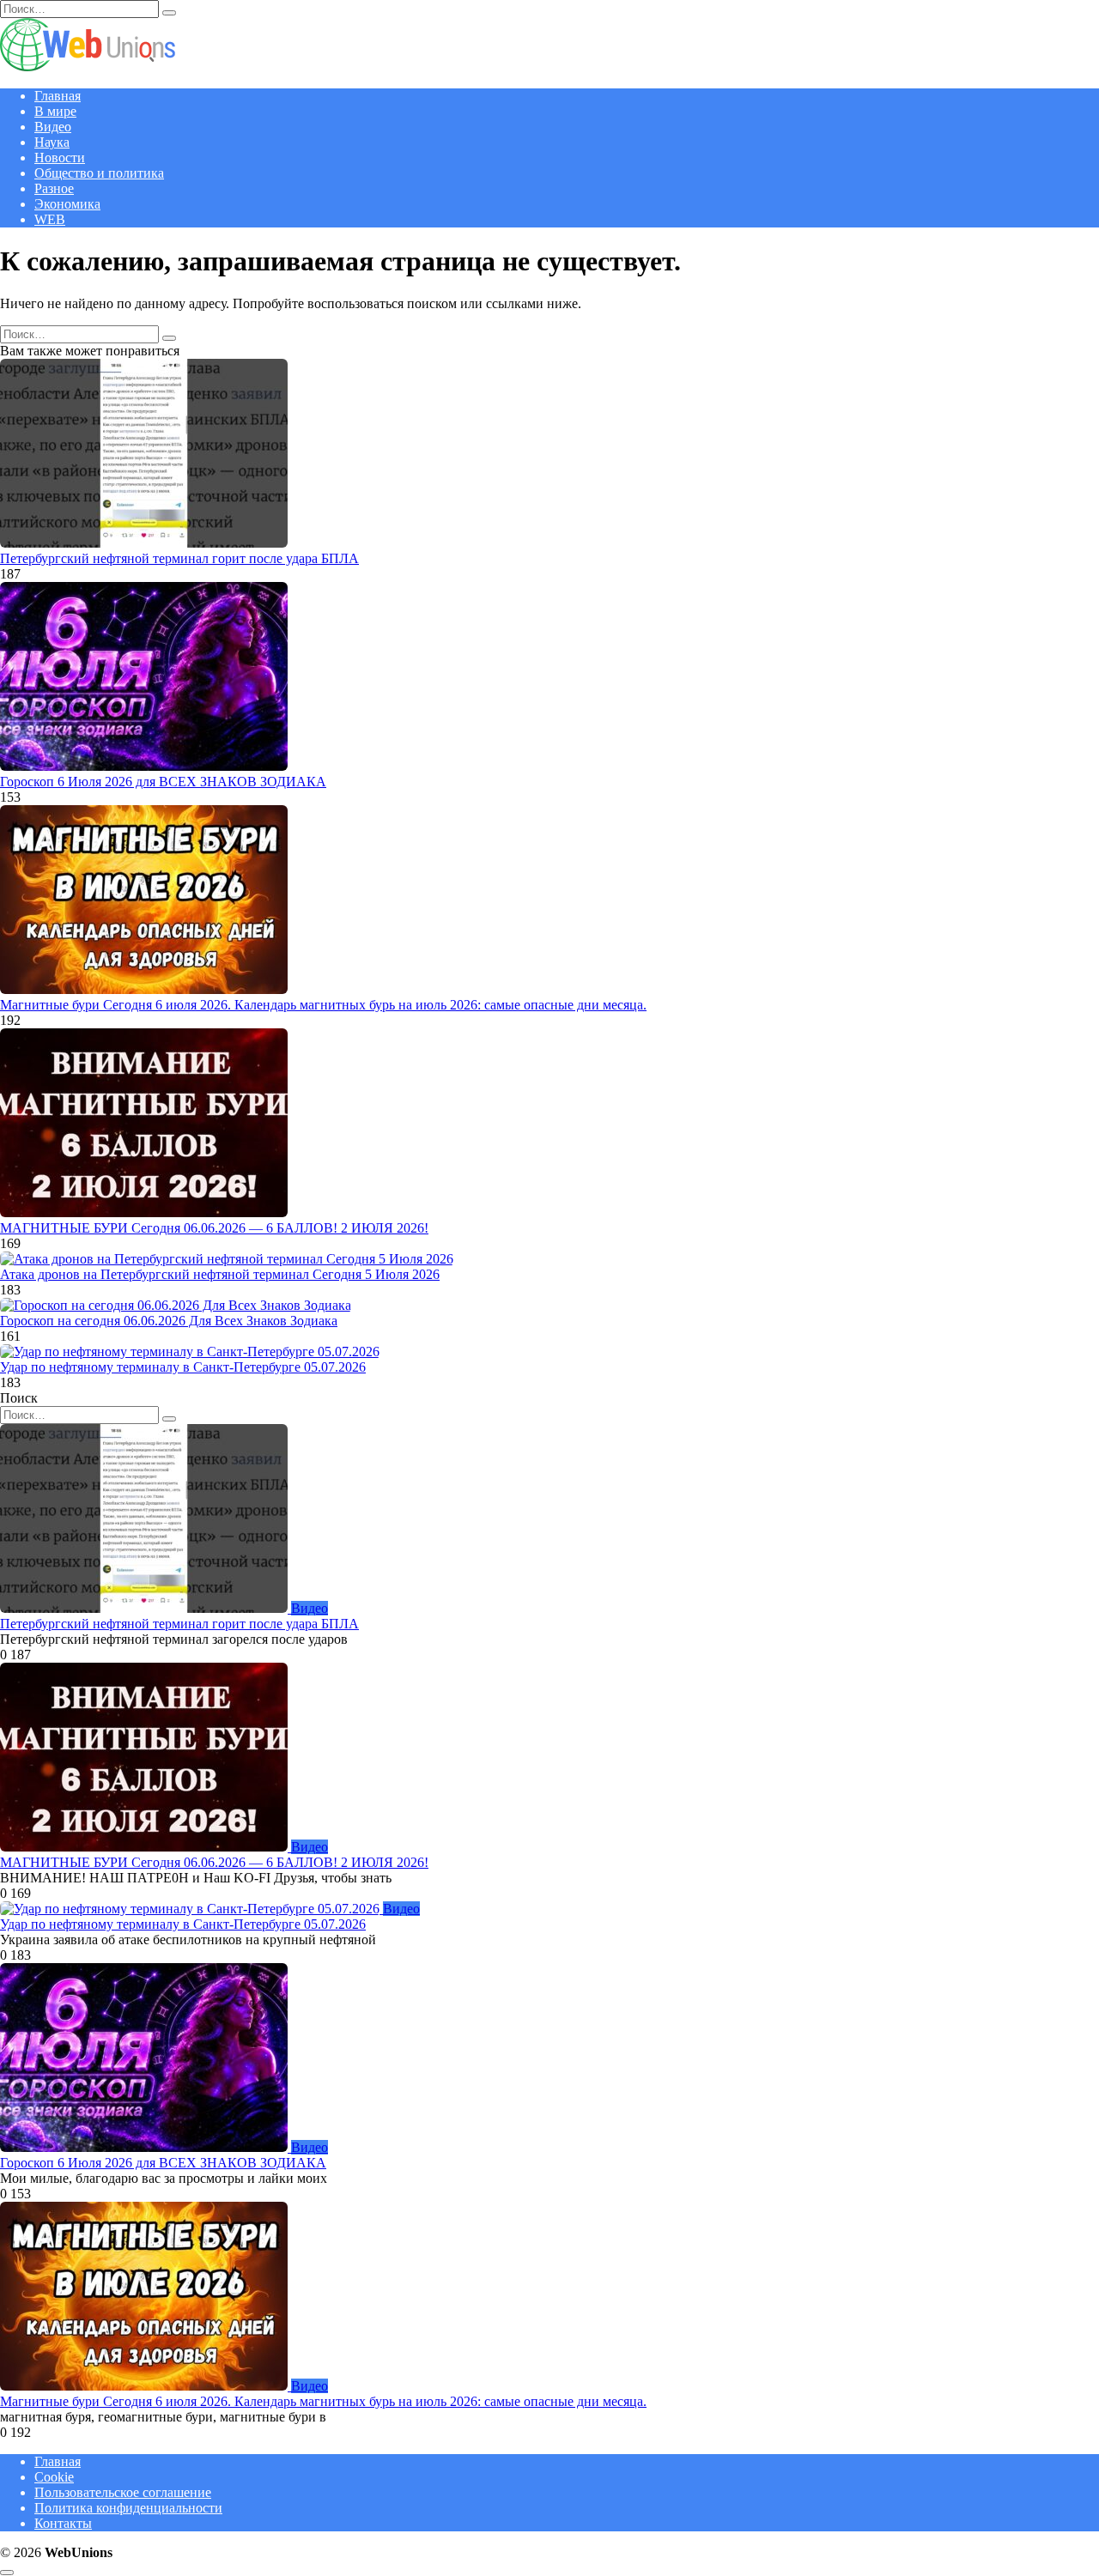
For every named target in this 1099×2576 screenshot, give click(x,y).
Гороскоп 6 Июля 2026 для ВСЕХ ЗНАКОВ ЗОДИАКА (163, 782)
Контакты (63, 2523)
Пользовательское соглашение (123, 2492)
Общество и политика (99, 173)
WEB (50, 219)
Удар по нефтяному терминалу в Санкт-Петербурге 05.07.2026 (183, 1367)
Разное (54, 188)
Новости (60, 158)
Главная (58, 96)
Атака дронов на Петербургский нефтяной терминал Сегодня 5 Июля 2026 (220, 1274)
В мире (55, 111)
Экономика (67, 204)
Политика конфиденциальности (128, 2508)
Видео (53, 127)
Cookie (54, 2477)
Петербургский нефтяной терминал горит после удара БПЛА (179, 558)
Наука (52, 142)
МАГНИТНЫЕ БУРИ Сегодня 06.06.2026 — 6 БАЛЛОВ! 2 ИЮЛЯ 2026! (214, 1228)
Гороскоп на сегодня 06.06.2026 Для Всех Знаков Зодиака (169, 1321)
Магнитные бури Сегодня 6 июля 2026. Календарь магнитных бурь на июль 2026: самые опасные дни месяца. (323, 1005)
